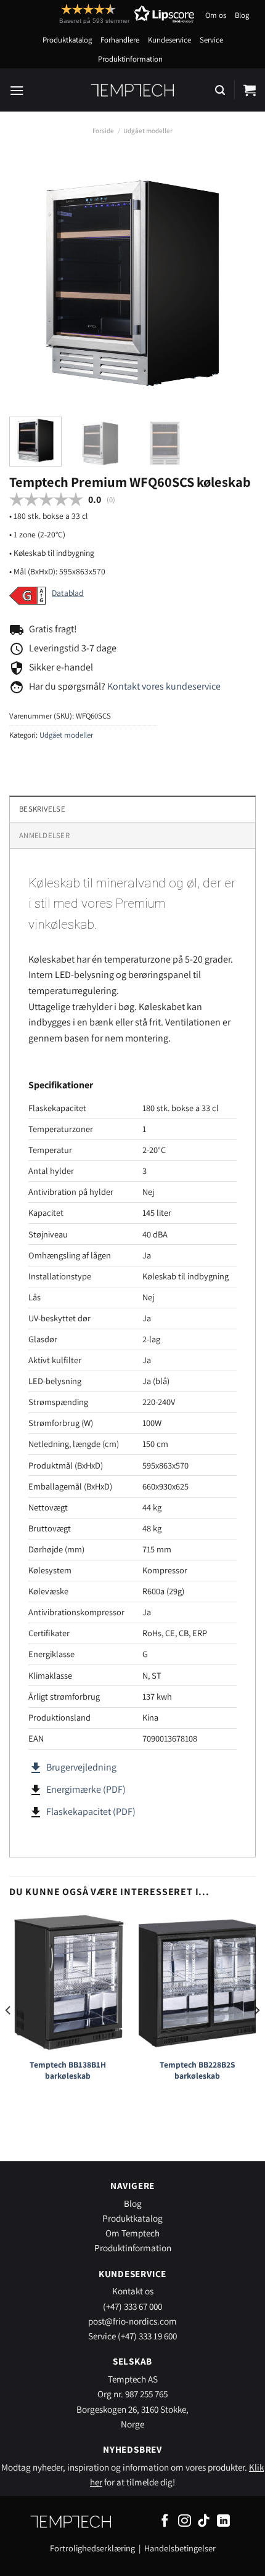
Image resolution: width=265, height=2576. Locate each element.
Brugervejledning (72, 1767)
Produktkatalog (67, 40)
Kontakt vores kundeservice (164, 686)
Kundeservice (169, 40)
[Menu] (17, 90)
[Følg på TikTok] (204, 2521)
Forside (103, 131)
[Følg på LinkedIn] (223, 2521)
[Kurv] (250, 90)
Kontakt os (133, 2291)
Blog (242, 15)
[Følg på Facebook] (165, 2521)
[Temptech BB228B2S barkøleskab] (197, 1982)
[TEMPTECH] (133, 90)
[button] (104, 14)
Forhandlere (120, 40)
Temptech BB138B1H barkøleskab (68, 2070)
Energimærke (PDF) (86, 1789)
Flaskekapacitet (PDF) (91, 1812)
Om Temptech (132, 2233)
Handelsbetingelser (180, 2548)
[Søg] (220, 90)
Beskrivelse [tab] (42, 809)
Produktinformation (130, 59)
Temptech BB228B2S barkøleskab (198, 2070)
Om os (216, 15)
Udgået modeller (148, 131)
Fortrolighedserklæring (92, 2548)
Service (211, 40)
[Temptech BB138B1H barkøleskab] (68, 1982)
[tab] (132, 835)
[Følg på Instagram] (185, 2521)
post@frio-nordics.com (132, 2321)
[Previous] (30, 281)
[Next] (235, 281)
